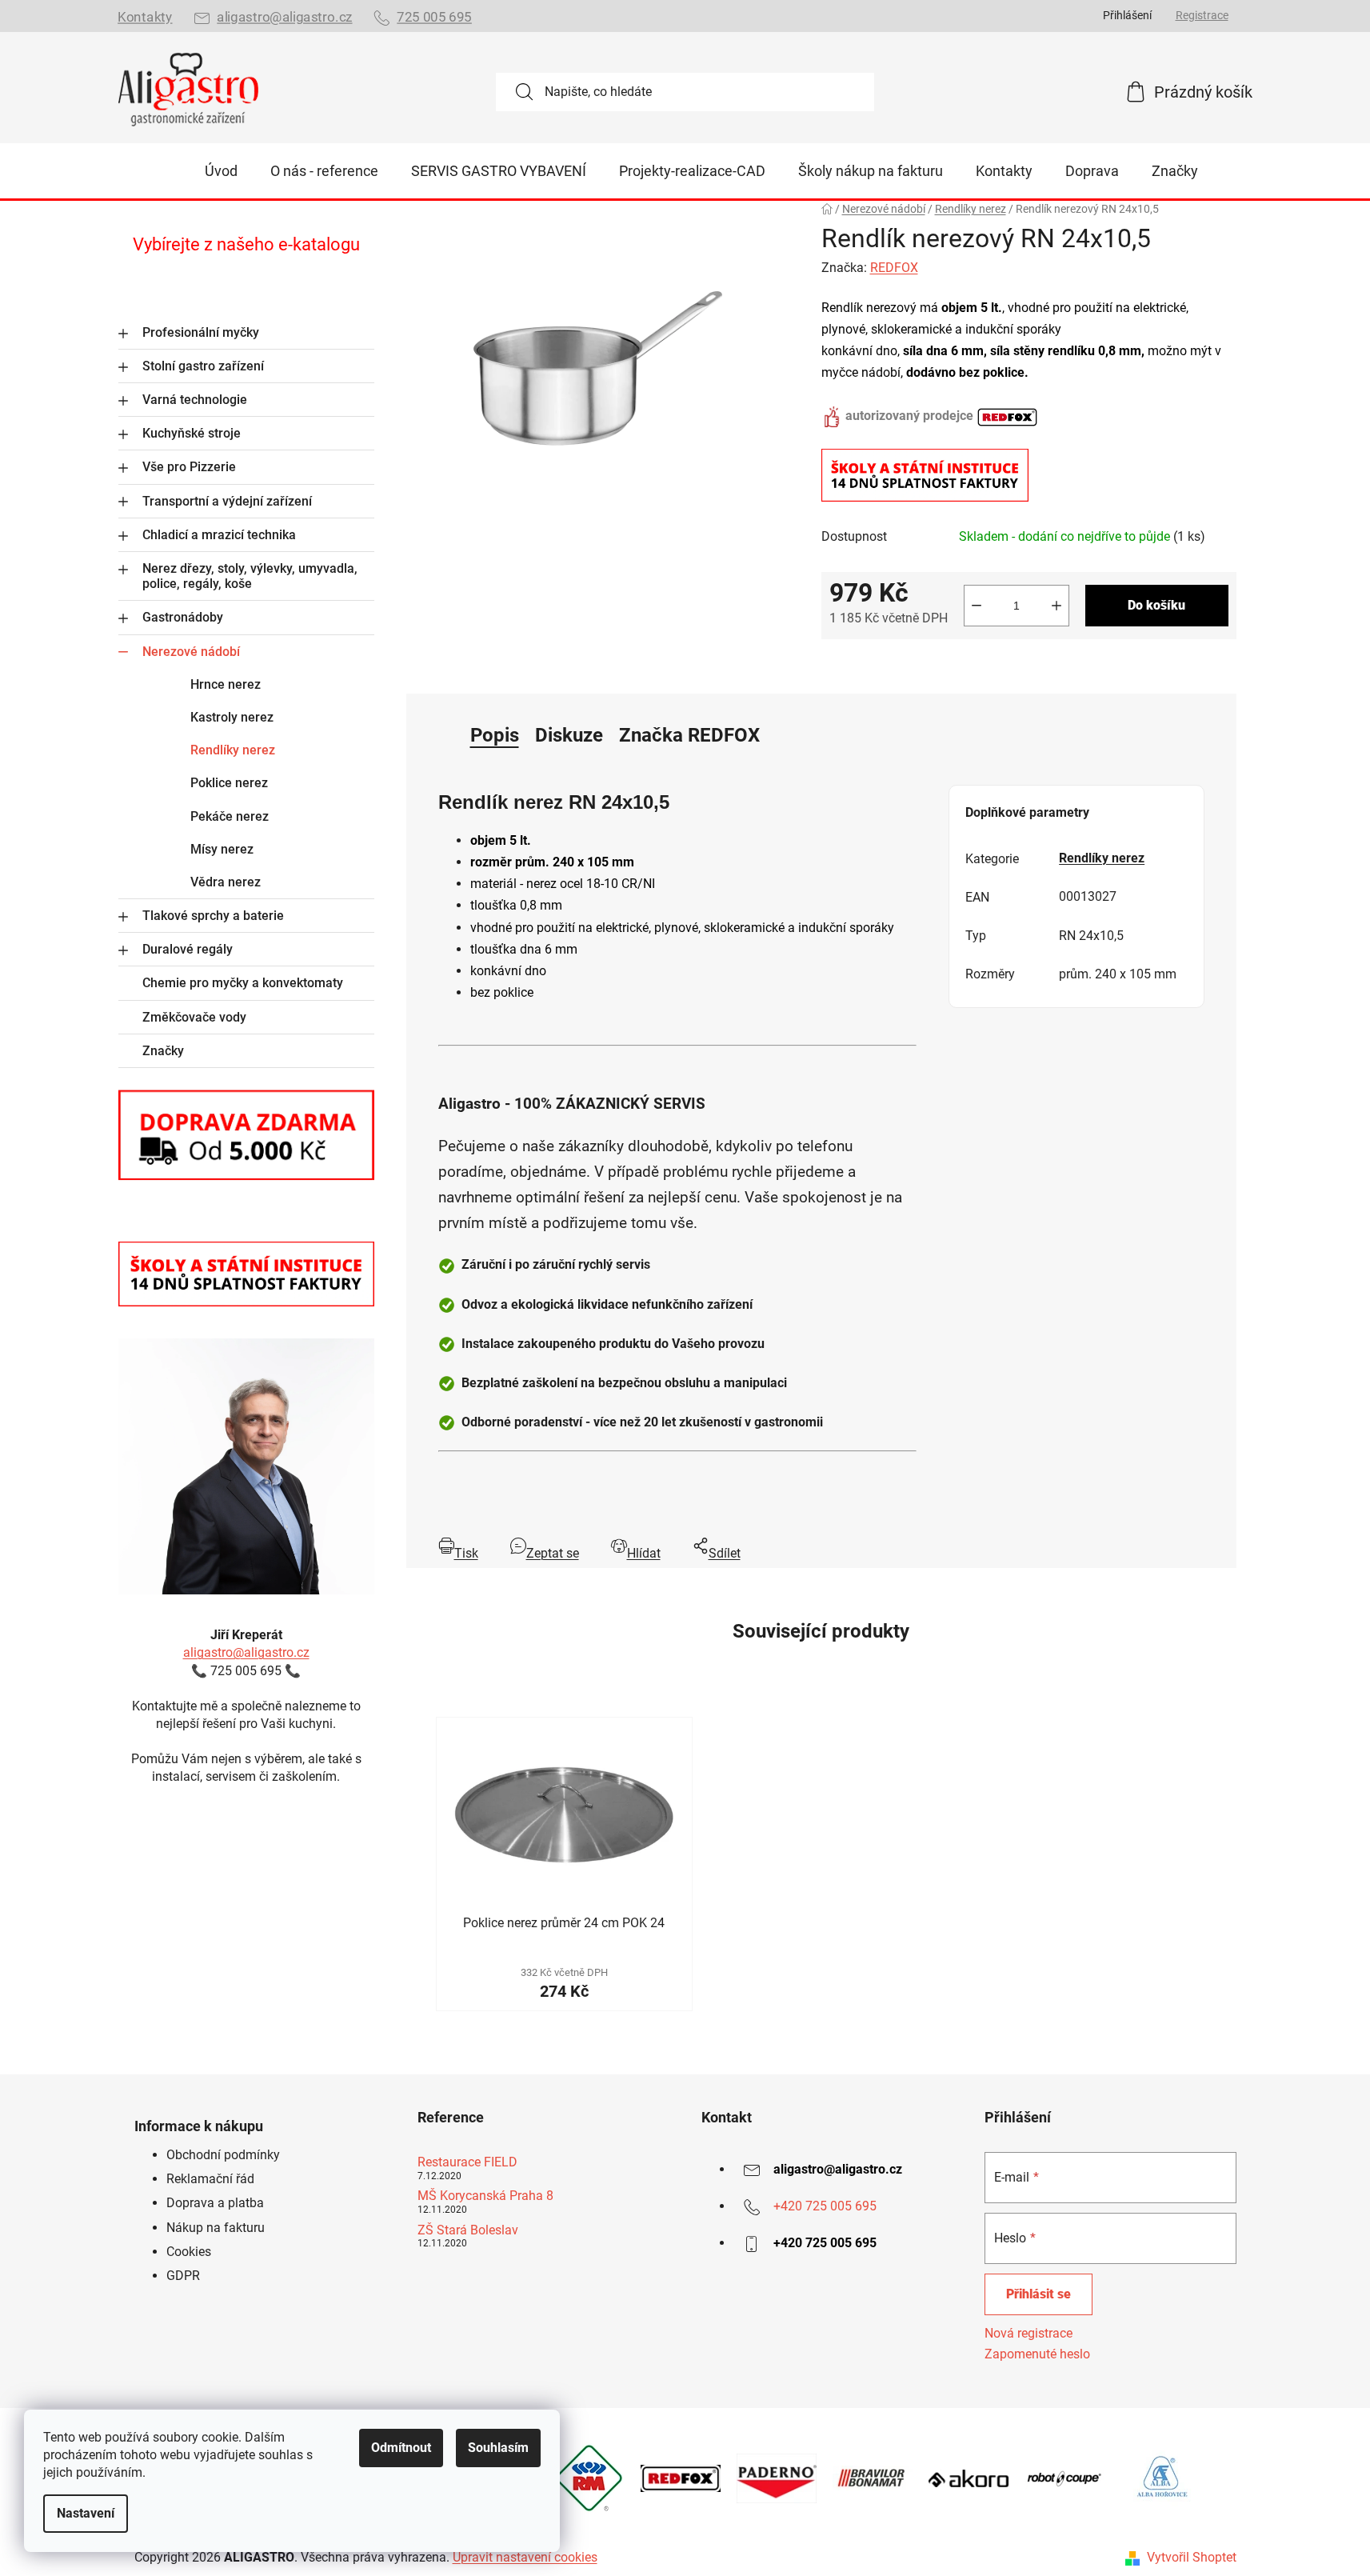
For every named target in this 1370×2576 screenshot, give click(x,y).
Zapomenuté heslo (1037, 2354)
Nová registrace (1028, 2333)
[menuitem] (221, 171)
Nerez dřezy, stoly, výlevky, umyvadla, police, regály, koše (250, 576)
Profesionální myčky (201, 332)
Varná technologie (195, 400)
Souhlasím (498, 2448)
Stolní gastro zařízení (203, 366)
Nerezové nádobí (191, 652)
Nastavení (86, 2513)
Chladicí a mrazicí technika (219, 535)
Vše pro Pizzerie (189, 467)
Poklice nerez (229, 783)
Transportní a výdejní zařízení (227, 501)
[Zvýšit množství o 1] (1056, 606)
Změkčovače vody (194, 1017)
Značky (163, 1051)
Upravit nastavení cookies (525, 2557)
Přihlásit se (1038, 2294)
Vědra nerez (226, 882)
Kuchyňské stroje (192, 433)
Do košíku (1156, 605)
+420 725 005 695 (825, 2206)
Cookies (189, 2252)
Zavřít (911, 664)
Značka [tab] (689, 735)
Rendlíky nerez (233, 750)
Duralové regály (188, 949)
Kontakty (145, 17)
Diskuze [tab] (569, 735)
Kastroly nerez (232, 717)
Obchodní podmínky (223, 2155)
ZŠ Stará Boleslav (468, 2230)
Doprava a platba (215, 2203)
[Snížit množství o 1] (977, 606)
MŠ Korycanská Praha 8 (485, 2196)
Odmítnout (401, 2448)
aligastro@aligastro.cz (284, 17)
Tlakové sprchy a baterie (213, 916)
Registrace (1202, 15)
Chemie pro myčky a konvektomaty (243, 983)
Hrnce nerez (226, 684)
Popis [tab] (495, 735)
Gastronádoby (183, 617)
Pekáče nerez (230, 816)
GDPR (183, 2276)
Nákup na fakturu (216, 2228)
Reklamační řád (210, 2179)
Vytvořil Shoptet (1192, 2557)
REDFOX (894, 268)
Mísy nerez (222, 849)
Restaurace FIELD (467, 2162)
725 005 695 (434, 17)
